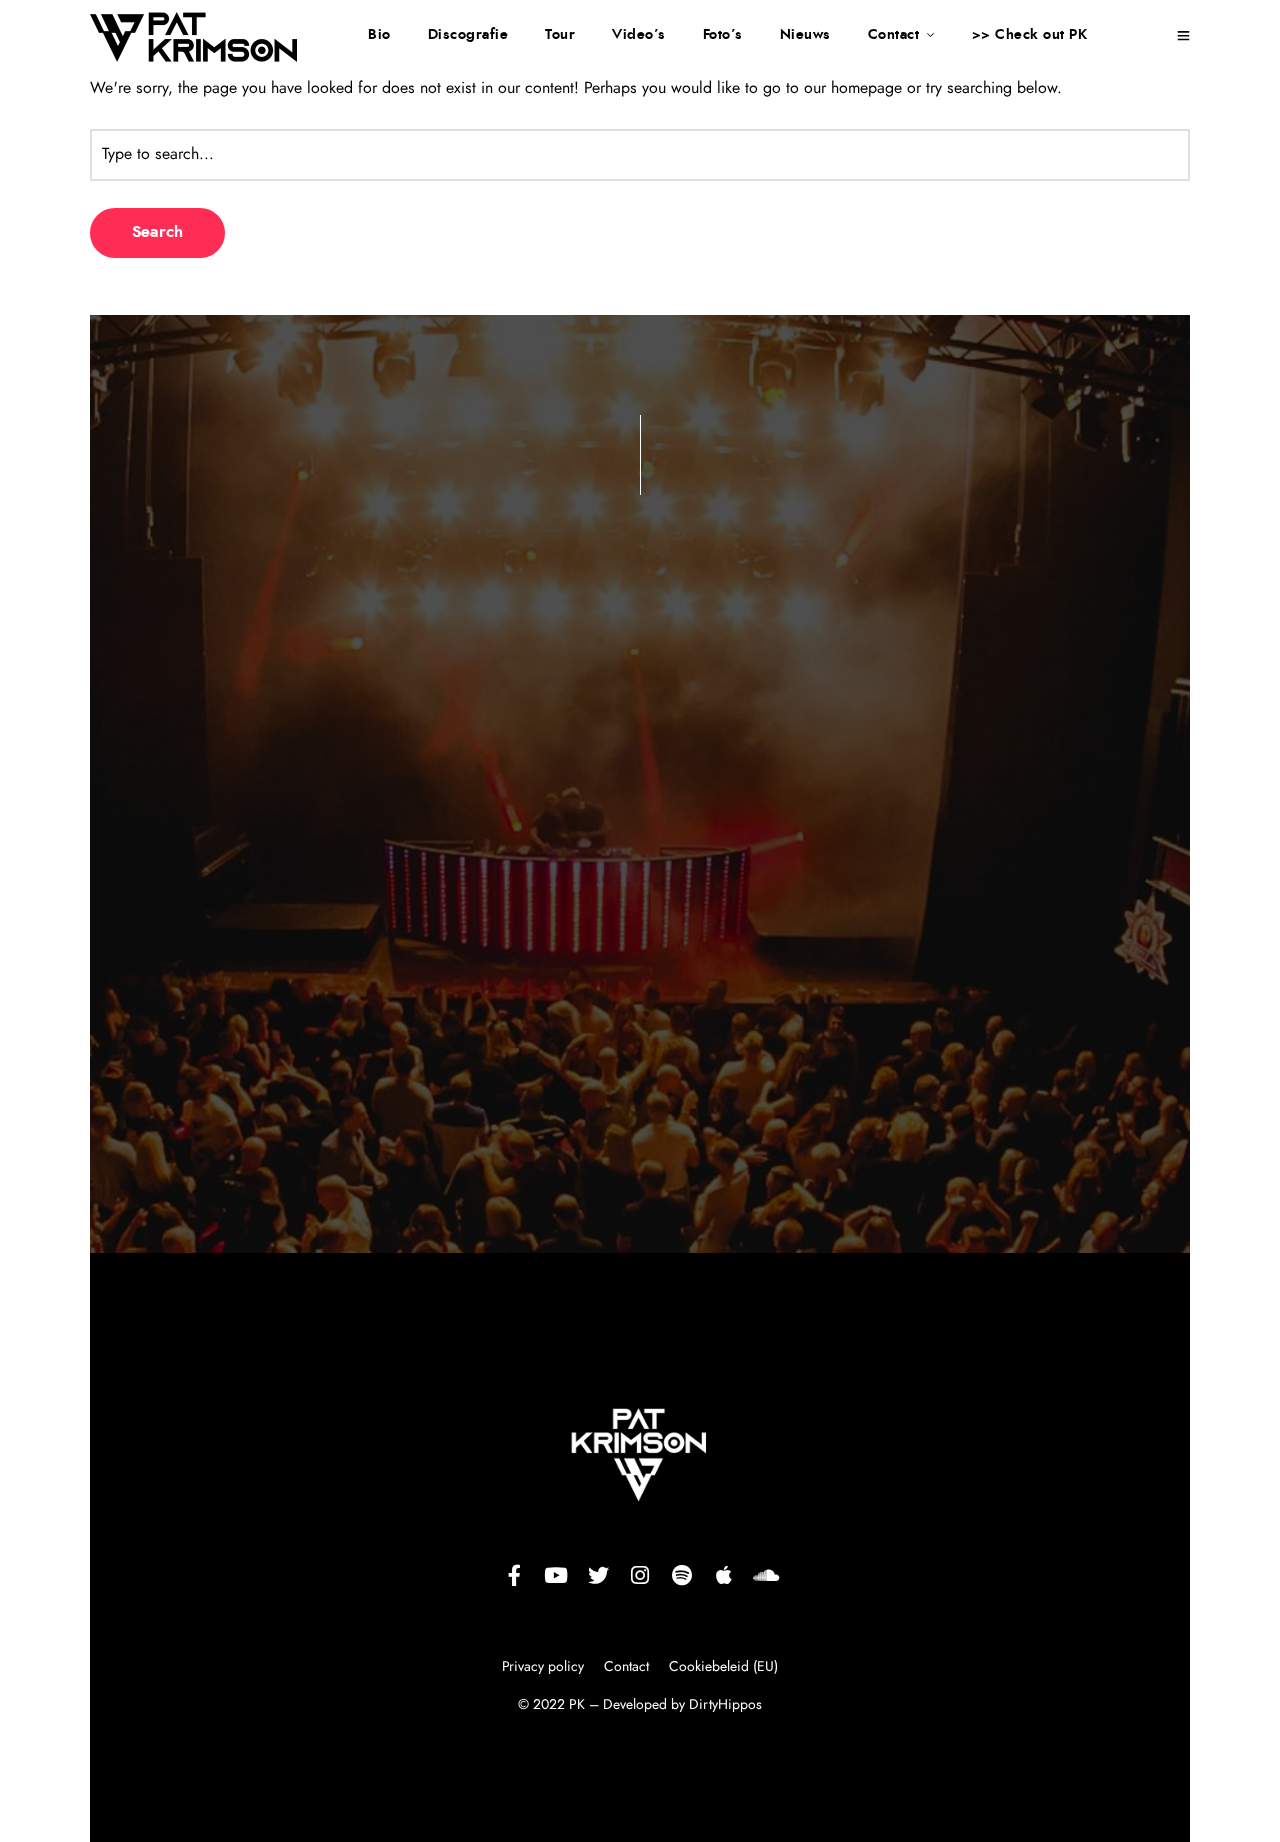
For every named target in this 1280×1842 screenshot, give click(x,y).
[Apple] (724, 1575)
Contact (894, 35)
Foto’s (723, 35)
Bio (379, 35)
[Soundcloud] (766, 1575)
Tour (560, 35)
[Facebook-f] (514, 1575)
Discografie (468, 35)
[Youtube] (556, 1575)
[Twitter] (598, 1575)
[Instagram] (640, 1575)
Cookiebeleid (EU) (723, 1667)
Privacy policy (545, 1667)
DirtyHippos (725, 1705)
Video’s (639, 35)
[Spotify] (682, 1575)
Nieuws (805, 35)
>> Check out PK (1030, 35)
